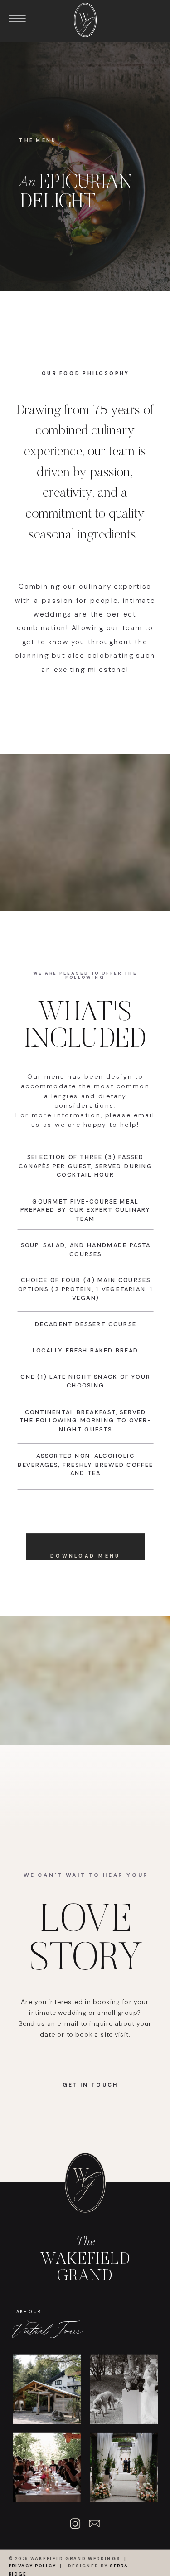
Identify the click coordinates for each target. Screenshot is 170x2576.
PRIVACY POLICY (32, 2566)
